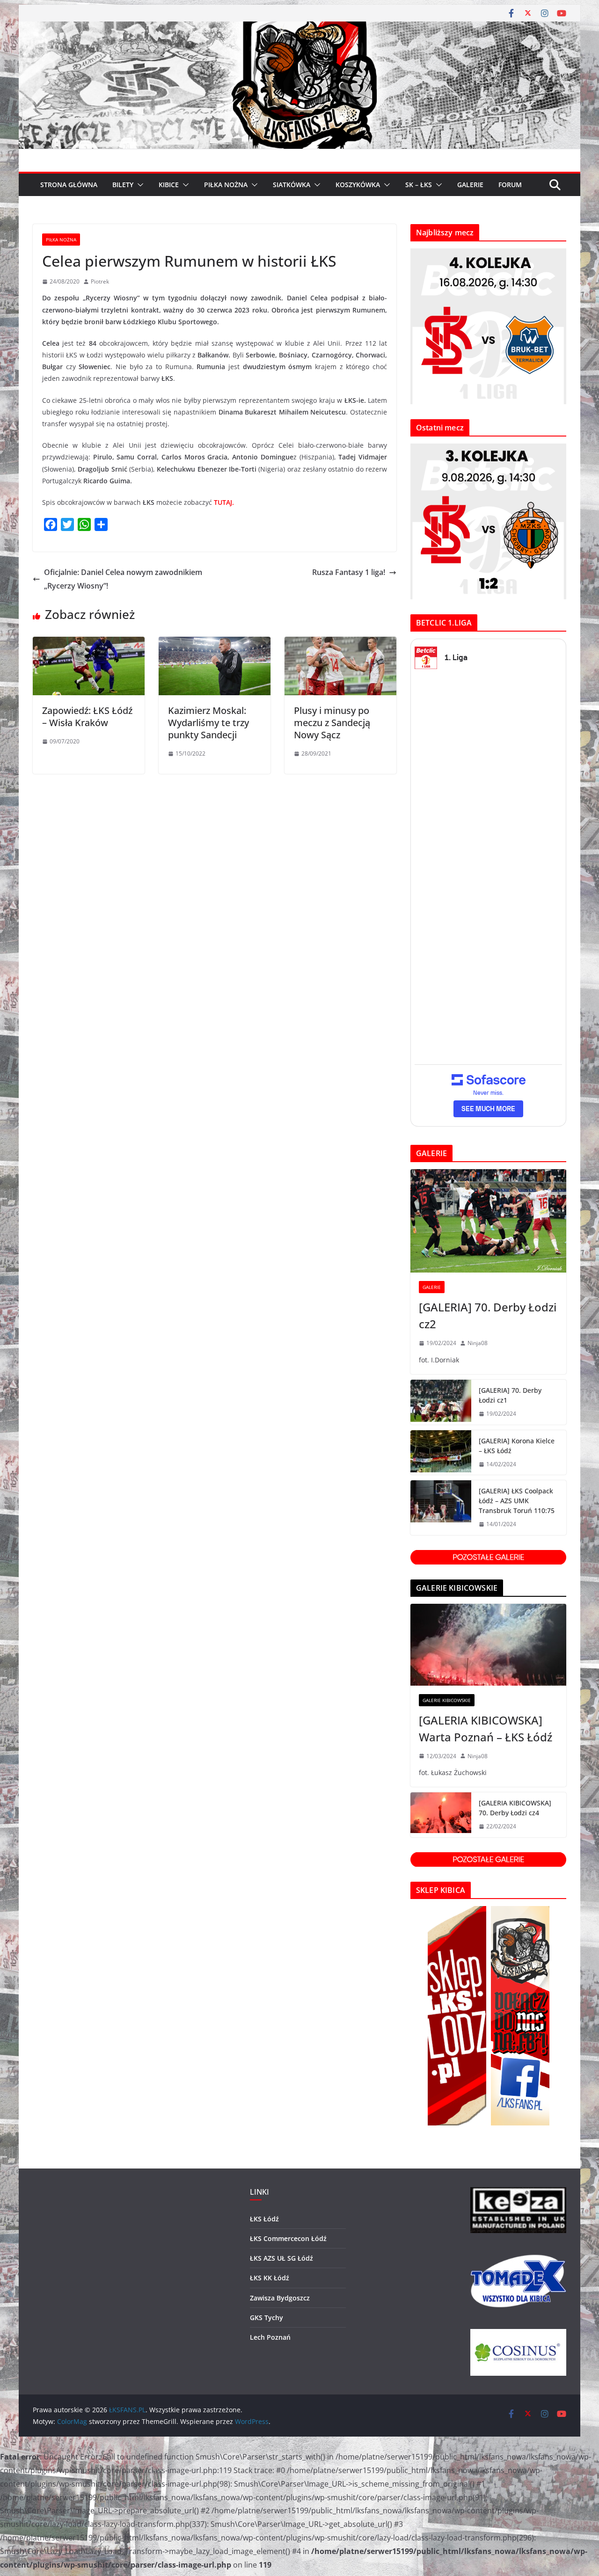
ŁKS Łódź (264, 2219)
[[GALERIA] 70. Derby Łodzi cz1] (441, 1402)
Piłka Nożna (61, 240)
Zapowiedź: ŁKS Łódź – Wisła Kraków (87, 717)
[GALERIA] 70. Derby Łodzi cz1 (510, 1395)
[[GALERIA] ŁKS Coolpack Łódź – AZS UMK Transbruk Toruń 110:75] (441, 1508)
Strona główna (69, 185)
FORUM (510, 185)
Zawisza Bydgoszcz (280, 2298)
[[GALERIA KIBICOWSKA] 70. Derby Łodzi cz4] (441, 1815)
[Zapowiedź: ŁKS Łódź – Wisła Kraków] (89, 643)
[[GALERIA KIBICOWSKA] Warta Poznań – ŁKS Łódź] (488, 1645)
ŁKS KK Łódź (270, 2278)
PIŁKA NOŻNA (226, 185)
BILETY (123, 185)
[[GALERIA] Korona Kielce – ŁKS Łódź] (441, 1453)
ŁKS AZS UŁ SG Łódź (281, 2258)
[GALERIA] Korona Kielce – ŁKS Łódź (517, 1446)
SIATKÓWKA (292, 185)
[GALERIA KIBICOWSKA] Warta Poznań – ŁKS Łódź (486, 1728)
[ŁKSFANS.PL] (299, 28)
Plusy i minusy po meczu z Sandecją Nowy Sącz (332, 723)
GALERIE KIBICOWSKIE (447, 1700)
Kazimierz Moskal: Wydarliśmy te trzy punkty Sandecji (208, 723)
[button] (139, 185)
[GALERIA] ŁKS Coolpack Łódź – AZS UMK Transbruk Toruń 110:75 (517, 1501)
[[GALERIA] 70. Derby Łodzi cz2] (488, 1221)
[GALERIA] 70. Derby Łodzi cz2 (488, 1315)
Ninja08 (478, 1343)
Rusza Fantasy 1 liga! (349, 572)
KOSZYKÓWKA (358, 185)
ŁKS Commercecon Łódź (288, 2238)
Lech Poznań (270, 2337)
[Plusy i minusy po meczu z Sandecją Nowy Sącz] (340, 643)
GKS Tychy (267, 2318)
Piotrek (100, 281)
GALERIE (470, 185)
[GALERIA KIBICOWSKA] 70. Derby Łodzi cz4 (515, 1808)
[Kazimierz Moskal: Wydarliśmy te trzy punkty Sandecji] (215, 643)
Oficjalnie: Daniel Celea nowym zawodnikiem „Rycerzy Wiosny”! (123, 579)
